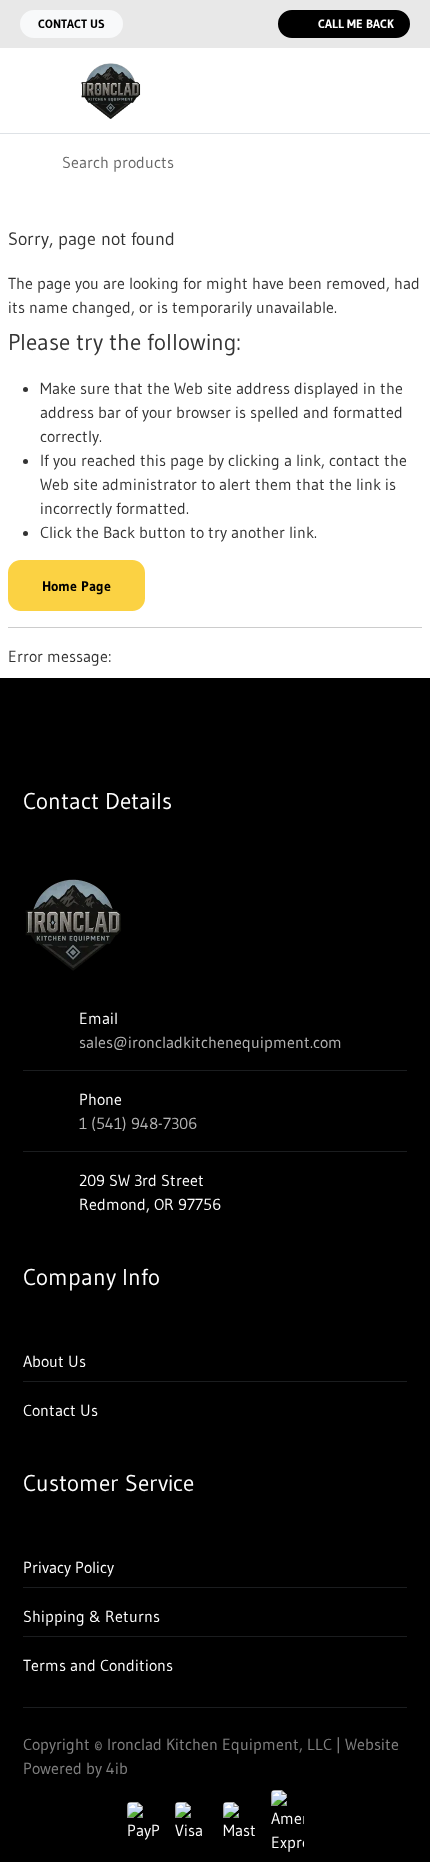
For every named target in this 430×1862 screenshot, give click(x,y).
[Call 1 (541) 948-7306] (250, 24)
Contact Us (71, 23)
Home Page (76, 586)
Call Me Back (356, 23)
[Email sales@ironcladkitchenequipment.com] (210, 24)
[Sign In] (357, 91)
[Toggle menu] (28, 91)
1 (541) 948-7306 (138, 1123)
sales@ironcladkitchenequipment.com (210, 1042)
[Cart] (400, 91)
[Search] (30, 161)
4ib (117, 1768)
